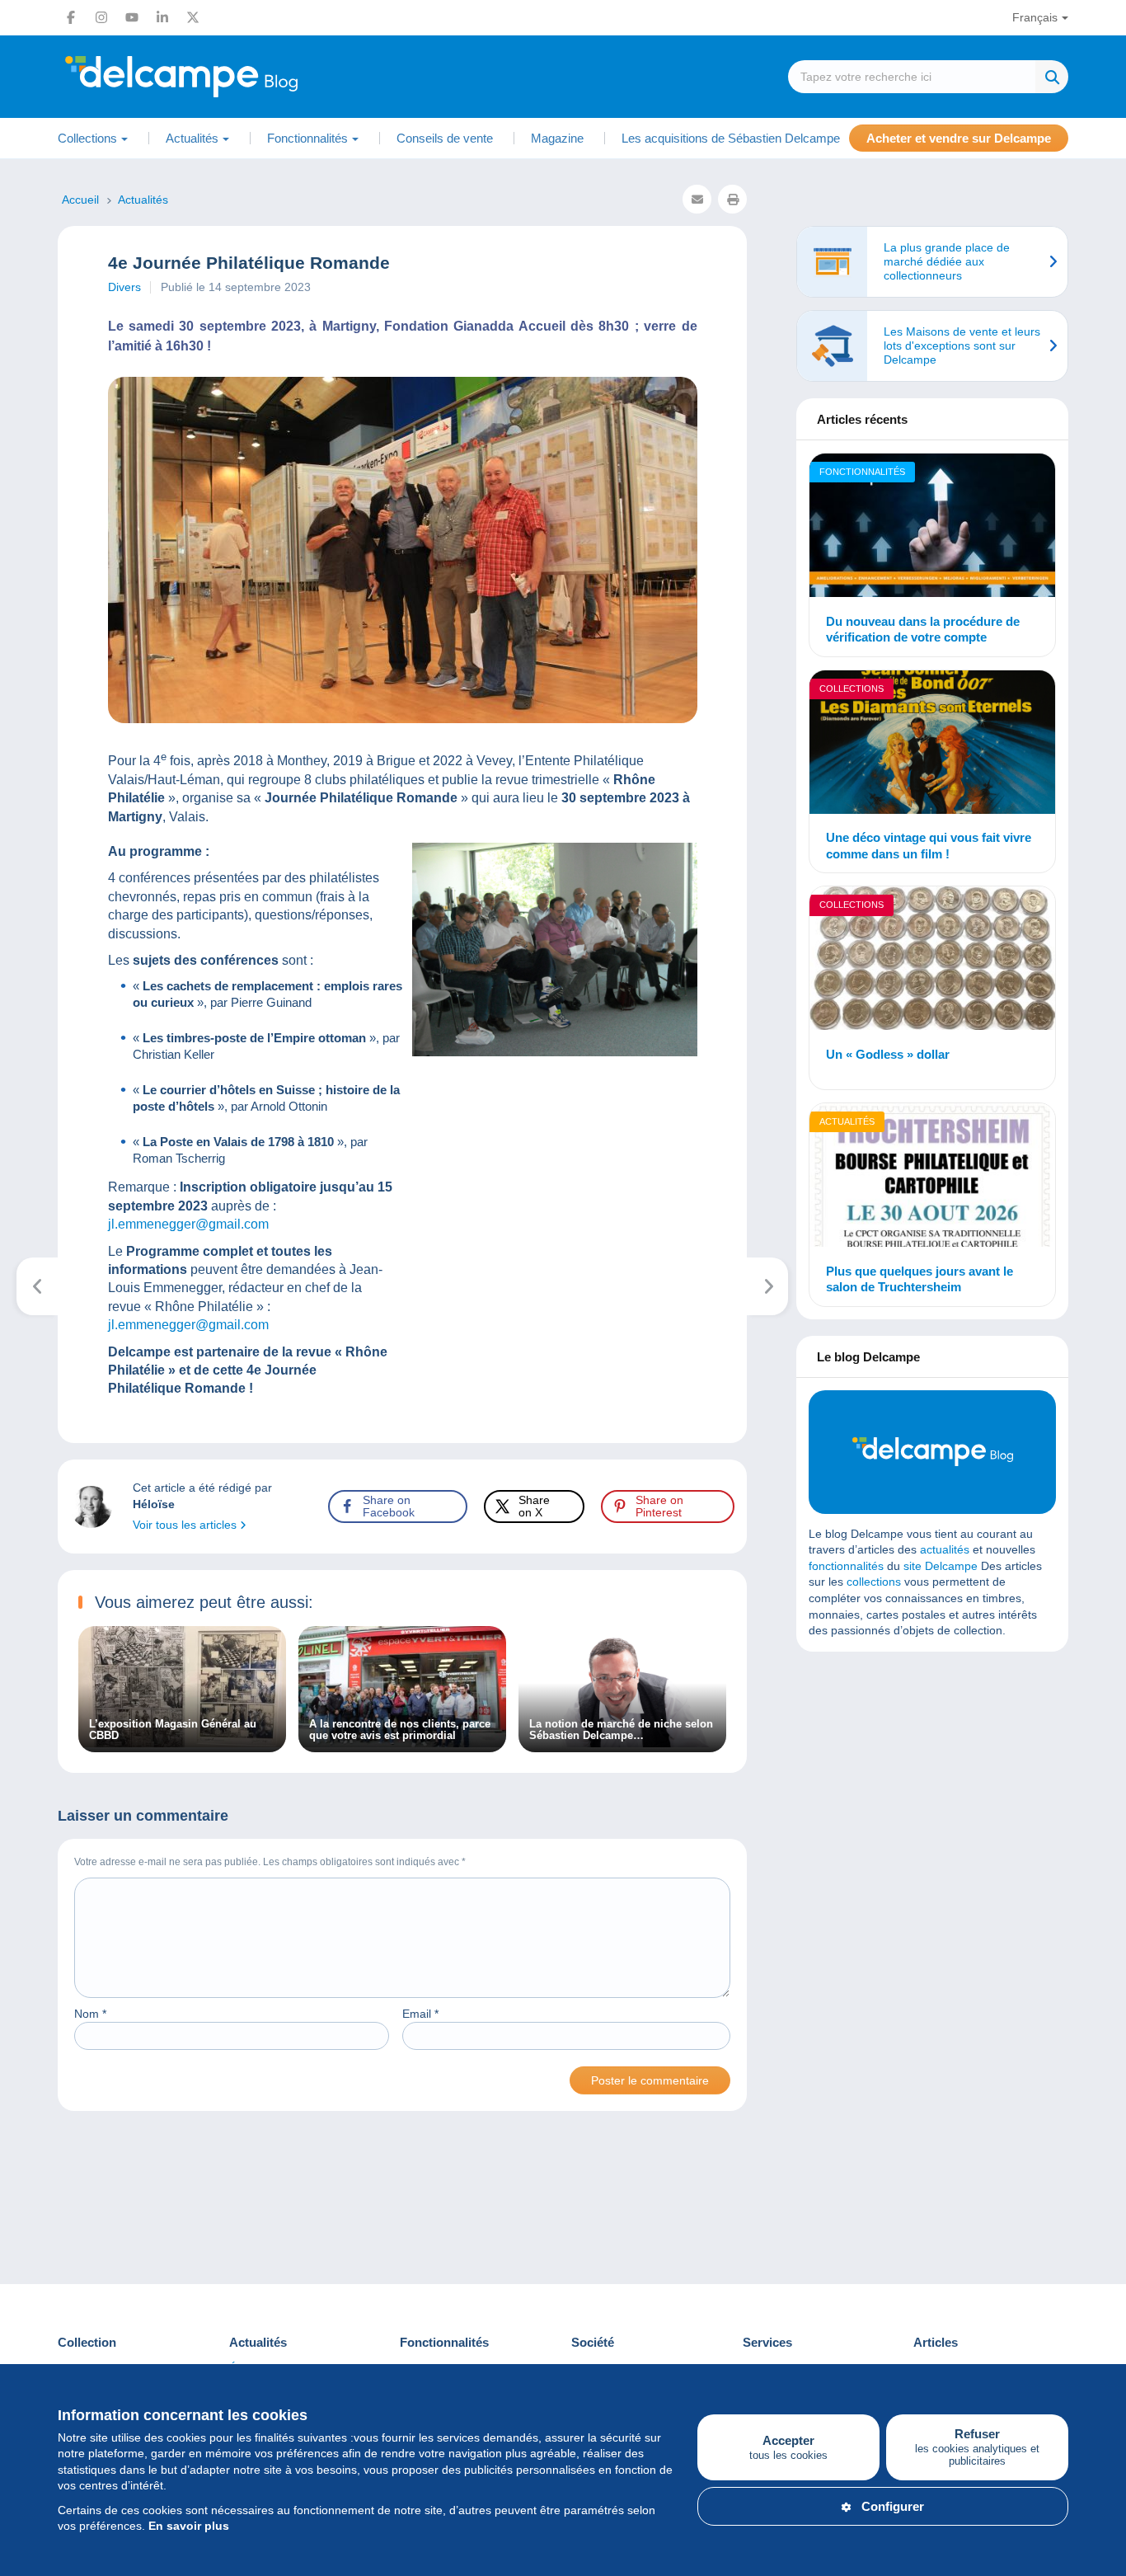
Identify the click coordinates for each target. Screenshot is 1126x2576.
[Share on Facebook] (26, 918)
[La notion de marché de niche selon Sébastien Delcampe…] (622, 1743)
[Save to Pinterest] (26, 997)
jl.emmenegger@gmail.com (188, 1224)
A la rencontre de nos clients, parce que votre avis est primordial (400, 1730)
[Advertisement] (932, 1784)
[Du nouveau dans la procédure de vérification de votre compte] (932, 528)
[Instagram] (101, 17)
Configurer (893, 2506)
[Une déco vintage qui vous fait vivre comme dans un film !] (932, 745)
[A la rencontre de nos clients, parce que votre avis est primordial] (402, 1743)
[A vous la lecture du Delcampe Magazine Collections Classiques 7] (38, 1286)
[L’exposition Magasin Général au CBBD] (182, 1743)
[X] (193, 17)
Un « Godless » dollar (888, 1054)
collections (874, 1582)
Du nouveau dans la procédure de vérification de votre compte (923, 630)
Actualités (847, 1121)
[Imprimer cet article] (732, 199)
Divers (124, 287)
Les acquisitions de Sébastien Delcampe (731, 138)
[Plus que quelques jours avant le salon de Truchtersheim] (932, 1178)
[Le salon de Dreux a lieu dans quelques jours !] (768, 1286)
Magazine (557, 138)
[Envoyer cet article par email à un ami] (697, 199)
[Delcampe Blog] (218, 77)
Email (420, 2014)
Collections (852, 689)
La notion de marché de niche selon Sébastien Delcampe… (621, 1730)
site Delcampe (941, 1566)
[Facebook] (71, 17)
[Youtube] (132, 17)
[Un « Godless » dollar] (932, 961)
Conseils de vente (445, 138)
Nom (90, 2014)
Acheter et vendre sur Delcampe (959, 138)
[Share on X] (26, 957)
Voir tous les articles (186, 1525)
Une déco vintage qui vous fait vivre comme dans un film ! (929, 846)
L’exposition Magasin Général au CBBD (173, 1730)
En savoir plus (189, 2526)
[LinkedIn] (162, 17)
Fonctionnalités (862, 472)
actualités (945, 1549)
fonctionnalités (846, 1566)
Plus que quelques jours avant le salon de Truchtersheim (920, 1279)
